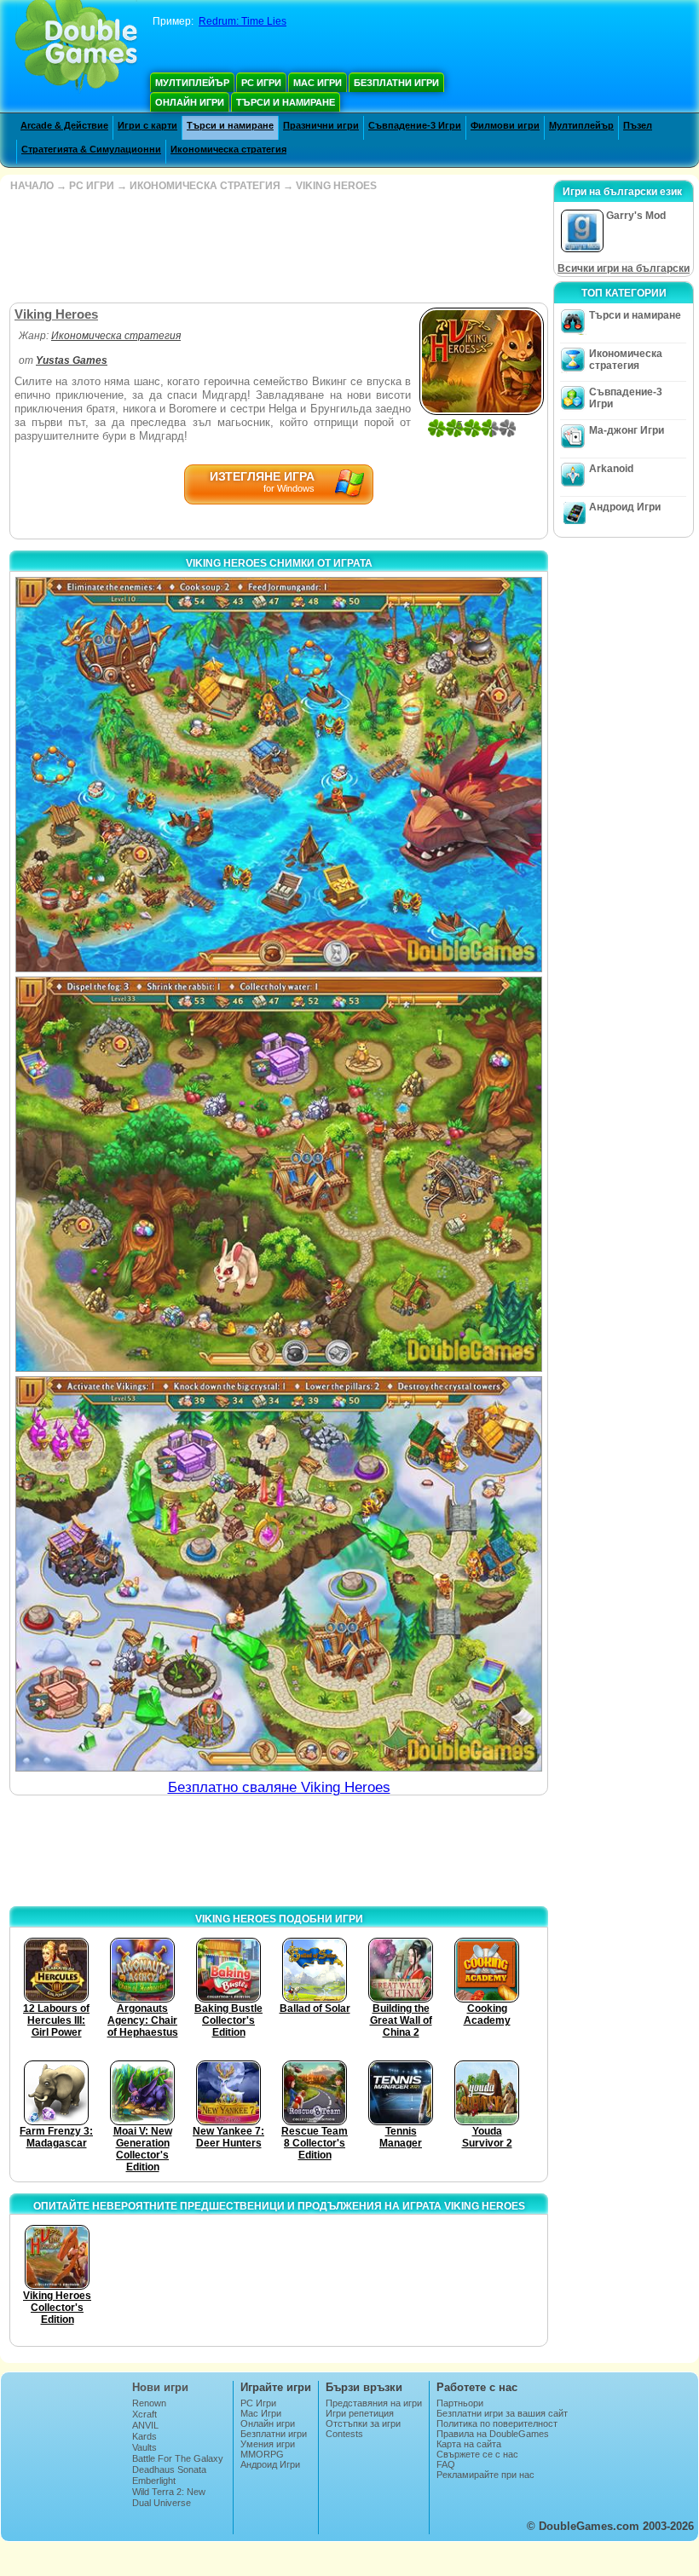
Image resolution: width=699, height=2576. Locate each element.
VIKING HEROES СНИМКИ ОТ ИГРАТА (279, 563)
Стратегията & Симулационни (91, 149)
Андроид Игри (625, 507)
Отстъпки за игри (363, 2423)
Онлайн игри (190, 102)
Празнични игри (321, 125)
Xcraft (144, 2414)
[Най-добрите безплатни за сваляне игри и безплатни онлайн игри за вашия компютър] (76, 47)
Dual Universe (162, 2503)
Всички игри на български (624, 268)
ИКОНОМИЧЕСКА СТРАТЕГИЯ (205, 186)
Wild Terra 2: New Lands (169, 2497)
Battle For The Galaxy (178, 2458)
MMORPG (262, 2454)
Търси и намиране (286, 102)
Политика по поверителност (497, 2423)
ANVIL (145, 2425)
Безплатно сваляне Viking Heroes (279, 1787)
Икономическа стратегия (228, 149)
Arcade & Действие (64, 125)
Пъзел (638, 125)
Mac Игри (318, 83)
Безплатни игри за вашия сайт (502, 2413)
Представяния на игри (374, 2403)
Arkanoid (611, 469)
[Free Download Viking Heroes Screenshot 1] (279, 775)
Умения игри (268, 2444)
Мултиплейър (192, 83)
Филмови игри (505, 125)
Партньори (460, 2403)
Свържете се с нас (477, 2454)
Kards (144, 2436)
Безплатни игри (396, 83)
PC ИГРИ (92, 186)
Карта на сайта (469, 2444)
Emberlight (154, 2481)
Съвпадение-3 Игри (415, 125)
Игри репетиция (360, 2413)
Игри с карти (147, 125)
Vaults (144, 2447)
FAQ (446, 2464)
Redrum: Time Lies (243, 21)
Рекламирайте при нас (485, 2475)
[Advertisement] (277, 247)
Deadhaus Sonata (169, 2469)
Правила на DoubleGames (493, 2434)
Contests (344, 2434)
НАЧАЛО (32, 186)
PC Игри (261, 83)
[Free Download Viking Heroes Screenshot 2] (279, 1174)
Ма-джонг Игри (627, 430)
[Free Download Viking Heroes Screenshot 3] (279, 1574)
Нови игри (160, 2387)
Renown (149, 2403)
